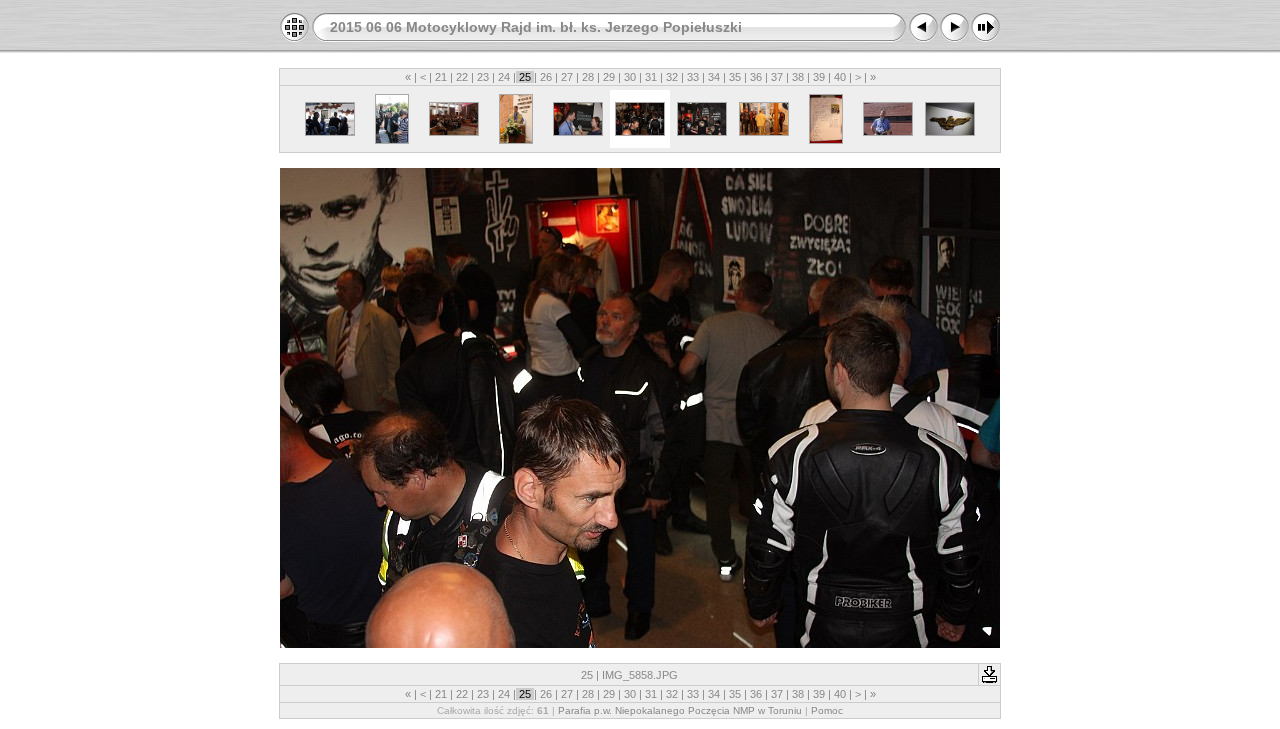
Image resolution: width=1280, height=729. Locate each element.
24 (504, 77)
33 (693, 77)
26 (546, 77)
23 (483, 77)
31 (651, 77)
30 (630, 77)
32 (672, 77)
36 (756, 77)
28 (588, 77)
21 (441, 77)
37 (777, 77)
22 (462, 77)
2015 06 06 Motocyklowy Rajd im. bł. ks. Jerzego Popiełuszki (536, 27)
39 (819, 77)
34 (714, 77)
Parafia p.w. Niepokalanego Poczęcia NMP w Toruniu (680, 710)
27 (567, 77)
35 (735, 77)
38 (798, 77)
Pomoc (827, 710)
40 (840, 77)
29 (609, 77)
